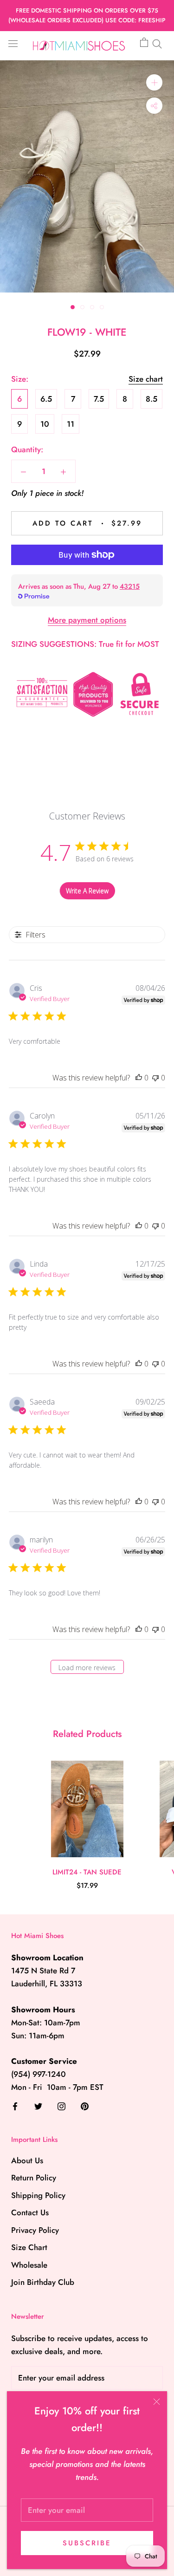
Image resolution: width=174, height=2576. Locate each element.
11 (71, 424)
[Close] (157, 2402)
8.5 (151, 399)
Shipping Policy (38, 2195)
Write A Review (87, 891)
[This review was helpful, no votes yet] (139, 1078)
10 (45, 424)
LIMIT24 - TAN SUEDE (87, 1872)
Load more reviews (87, 1668)
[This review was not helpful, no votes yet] (155, 1078)
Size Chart (29, 2247)
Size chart (146, 379)
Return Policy (34, 2178)
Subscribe (87, 2543)
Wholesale (29, 2265)
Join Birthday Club (43, 2282)
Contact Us (30, 2212)
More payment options (87, 620)
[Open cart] (144, 43)
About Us (27, 2160)
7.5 (99, 399)
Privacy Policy (35, 2230)
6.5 (46, 399)
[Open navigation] (13, 43)
